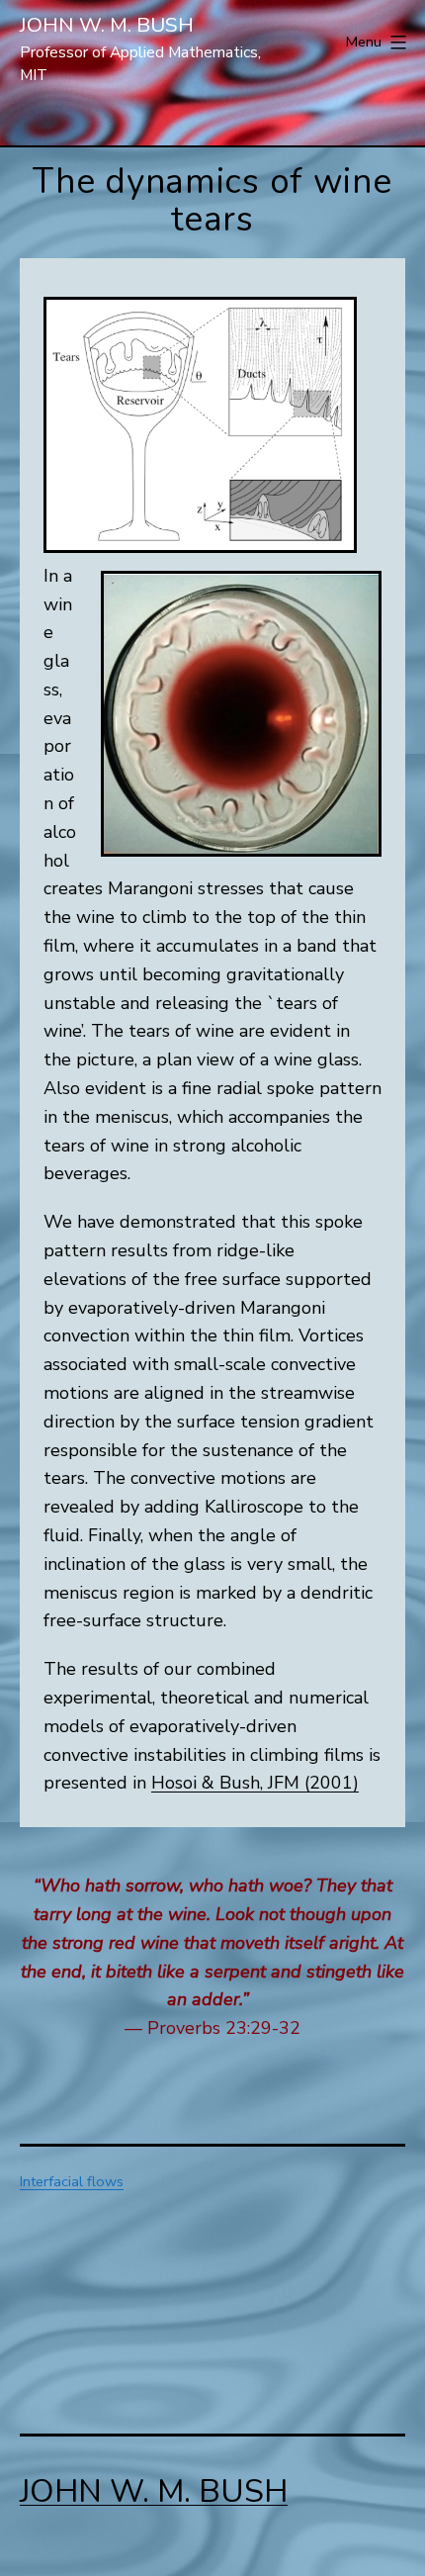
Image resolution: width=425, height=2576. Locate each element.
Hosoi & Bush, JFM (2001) (255, 1783)
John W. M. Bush (107, 25)
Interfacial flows (72, 2181)
